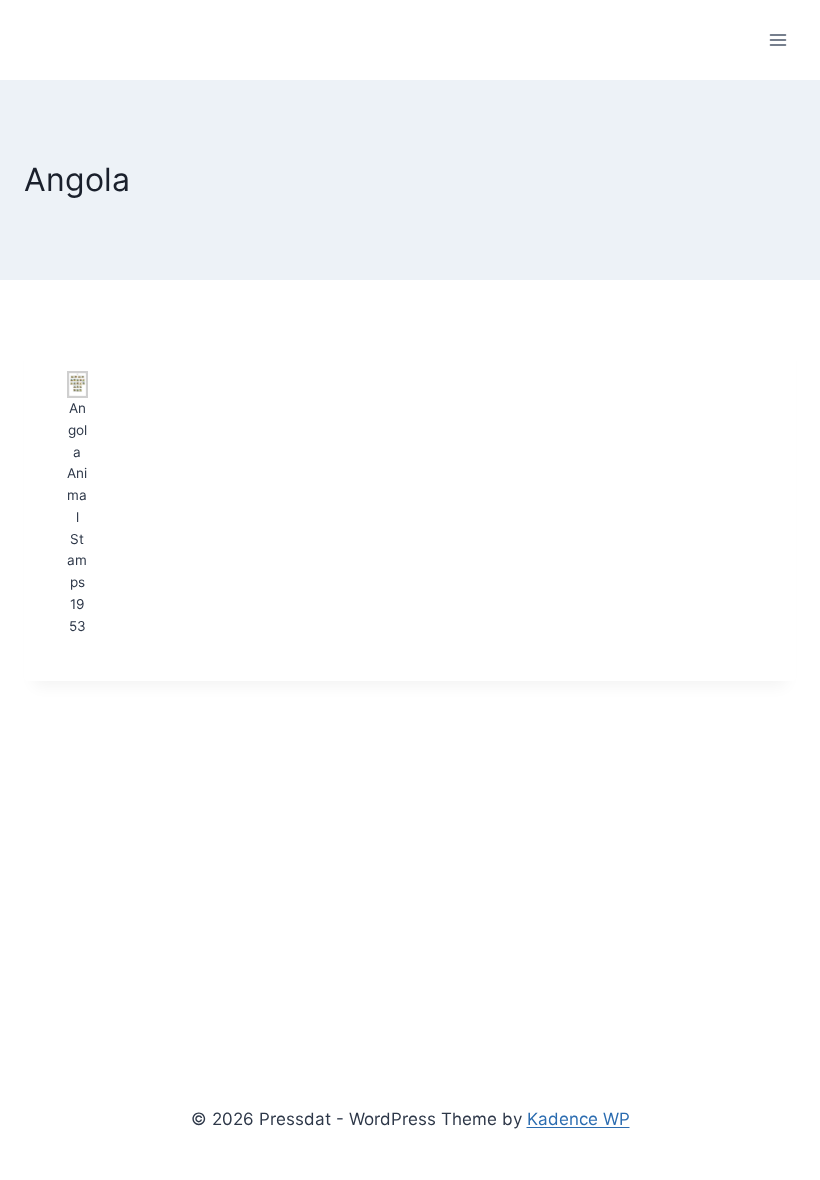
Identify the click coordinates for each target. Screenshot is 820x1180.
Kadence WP (578, 1119)
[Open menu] (777, 39)
